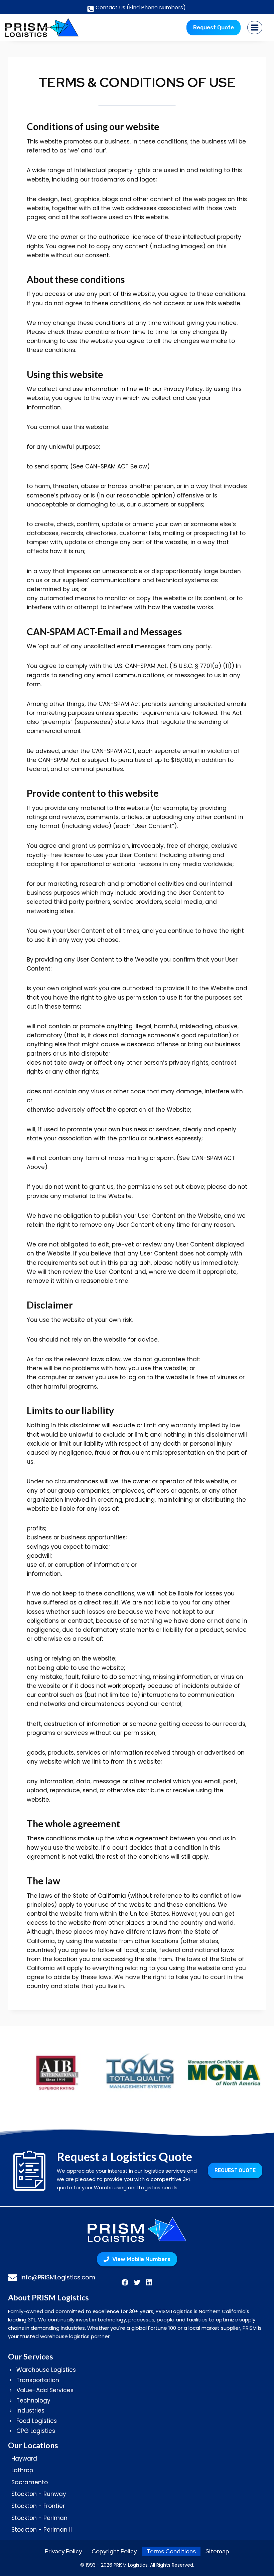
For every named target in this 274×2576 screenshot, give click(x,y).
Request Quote (214, 27)
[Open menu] (255, 27)
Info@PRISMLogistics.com (58, 2277)
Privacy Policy (63, 2551)
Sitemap (217, 2551)
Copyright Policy (114, 2551)
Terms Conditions (171, 2551)
